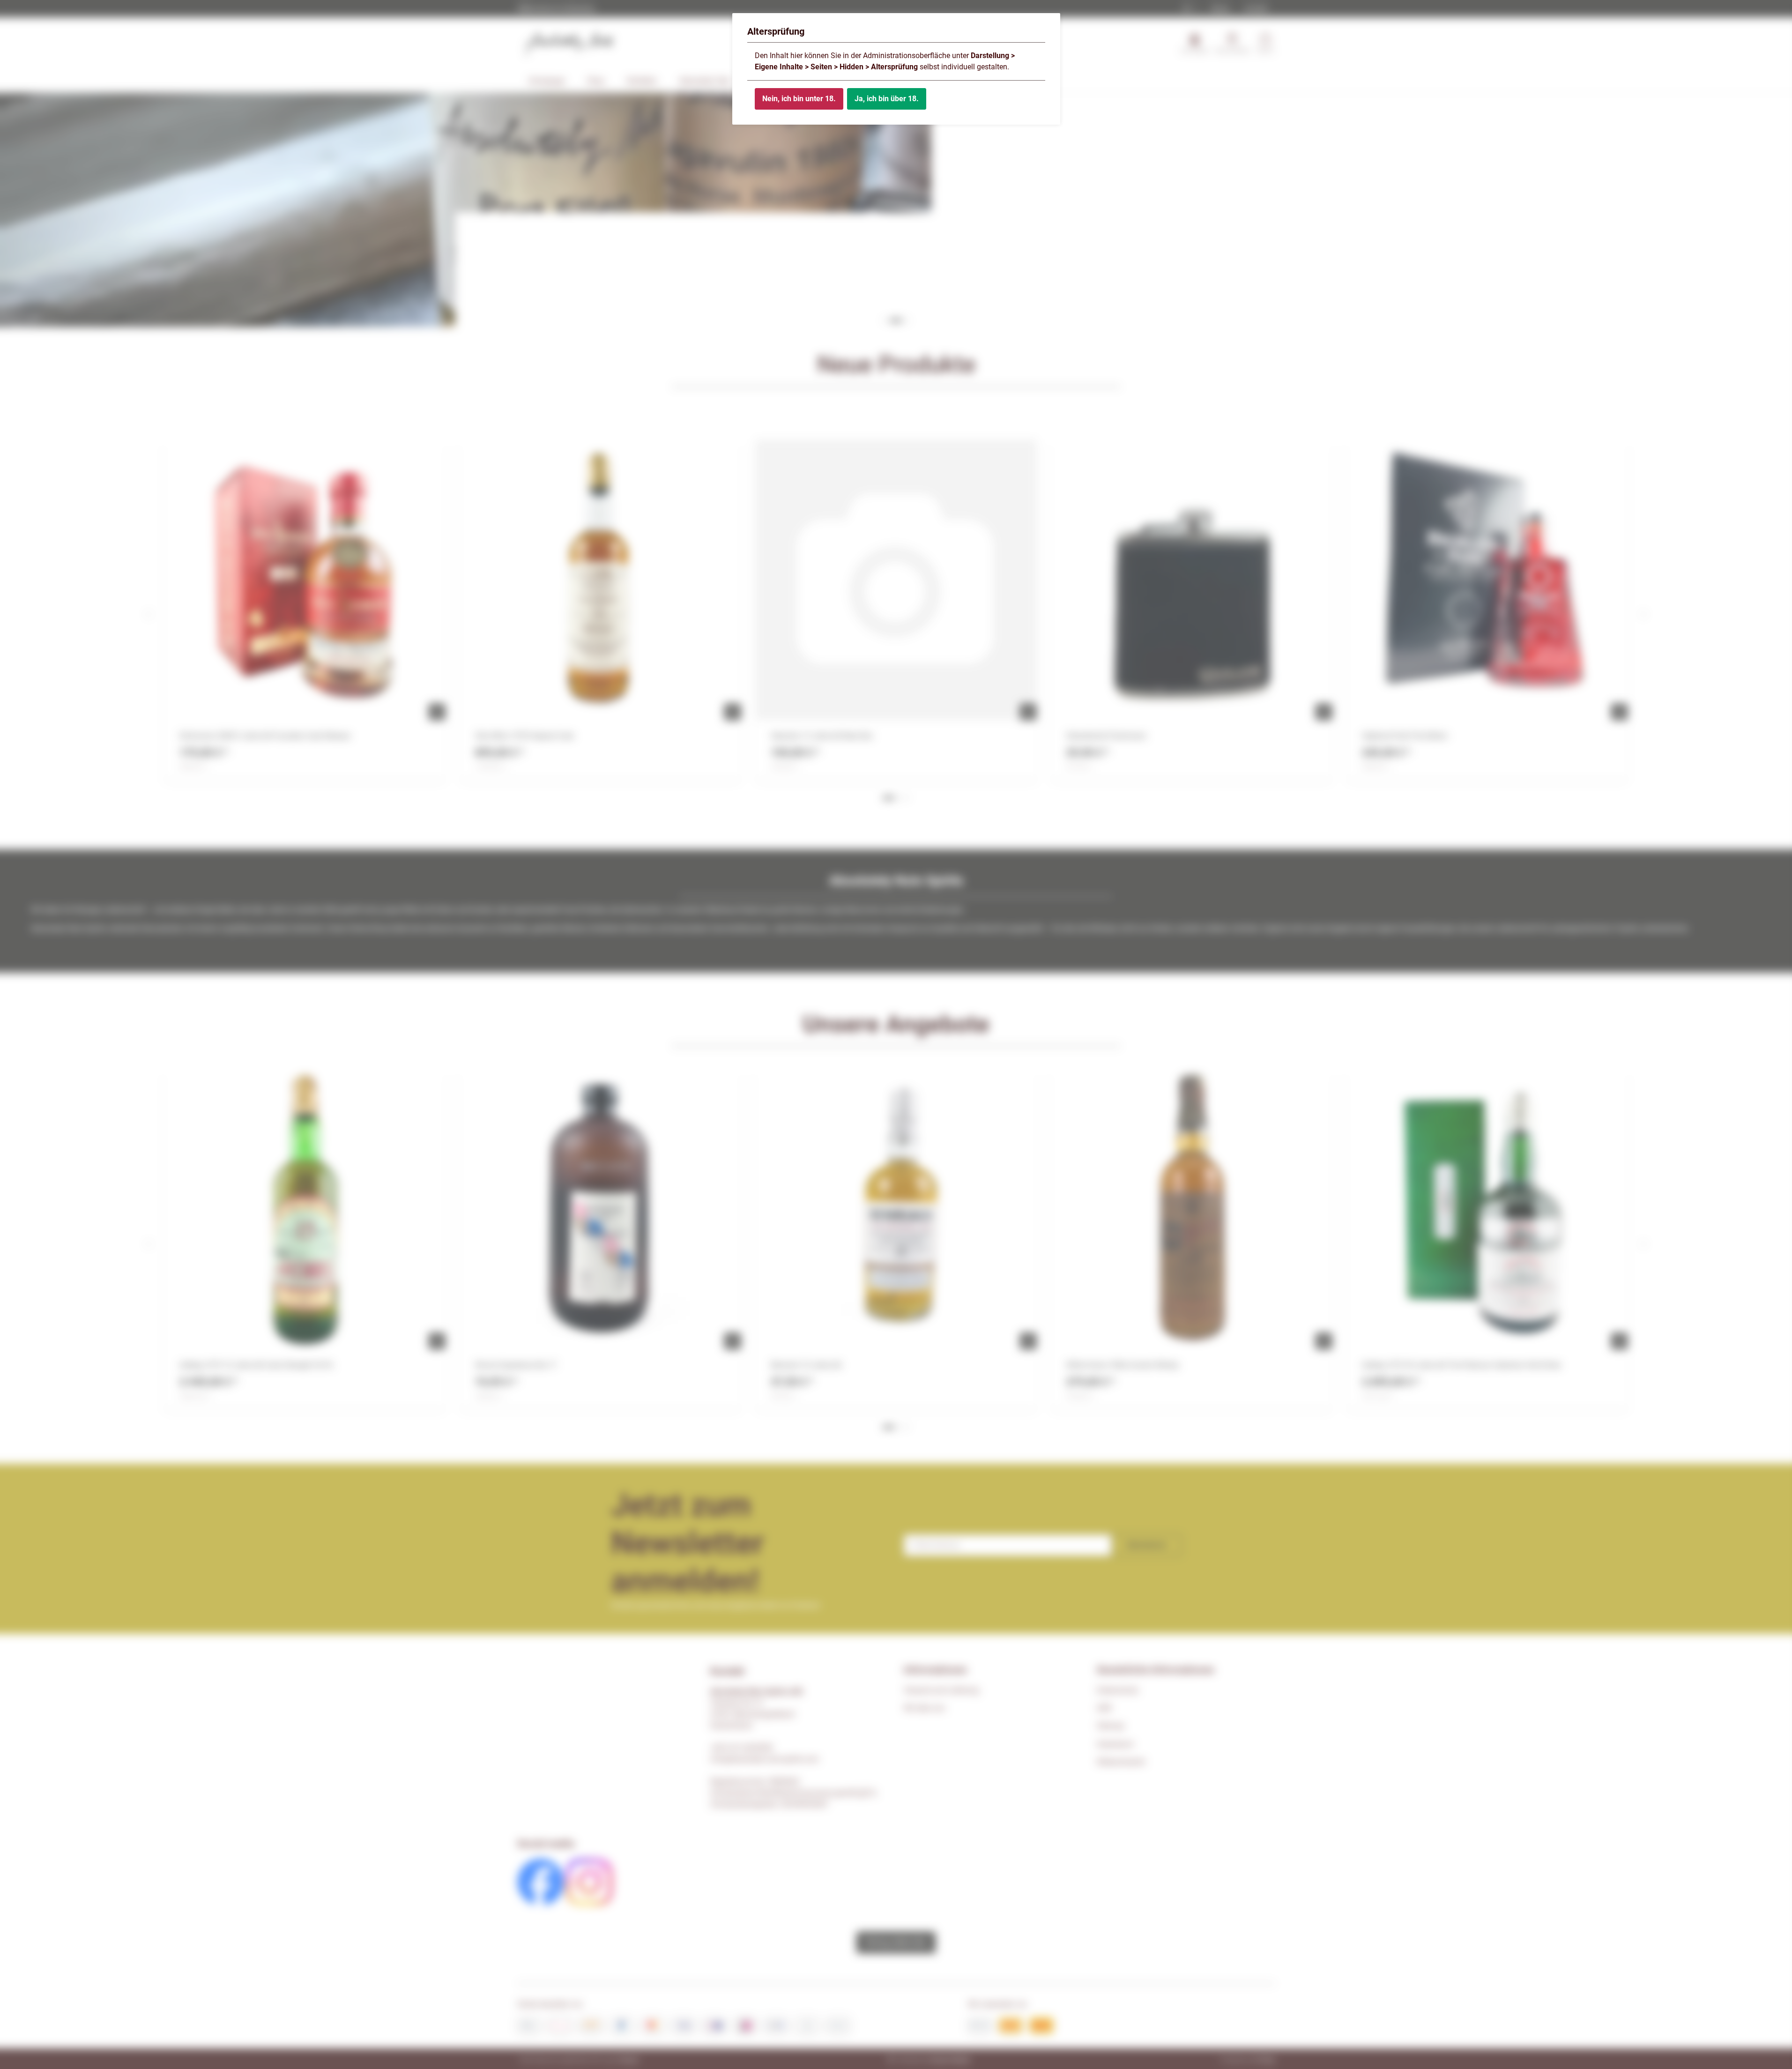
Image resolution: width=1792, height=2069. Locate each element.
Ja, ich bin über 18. (887, 99)
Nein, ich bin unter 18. (799, 99)
